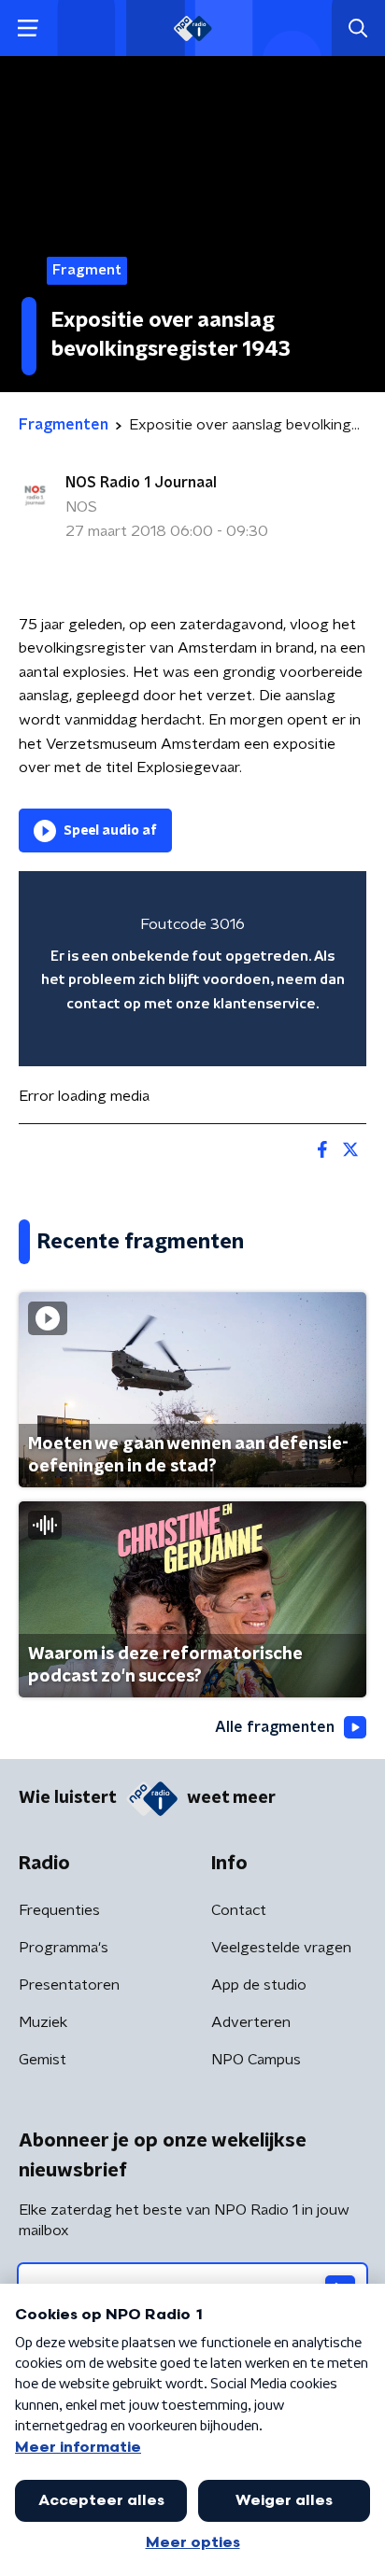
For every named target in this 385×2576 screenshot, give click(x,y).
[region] (192, 969)
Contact (239, 1910)
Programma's (64, 1948)
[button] (28, 28)
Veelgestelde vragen (281, 1948)
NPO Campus (256, 2060)
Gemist (43, 2060)
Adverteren (251, 2022)
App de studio (259, 1985)
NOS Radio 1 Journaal (141, 483)
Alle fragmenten (275, 1727)
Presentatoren (69, 1985)
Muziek (43, 2022)
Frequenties (59, 1910)
